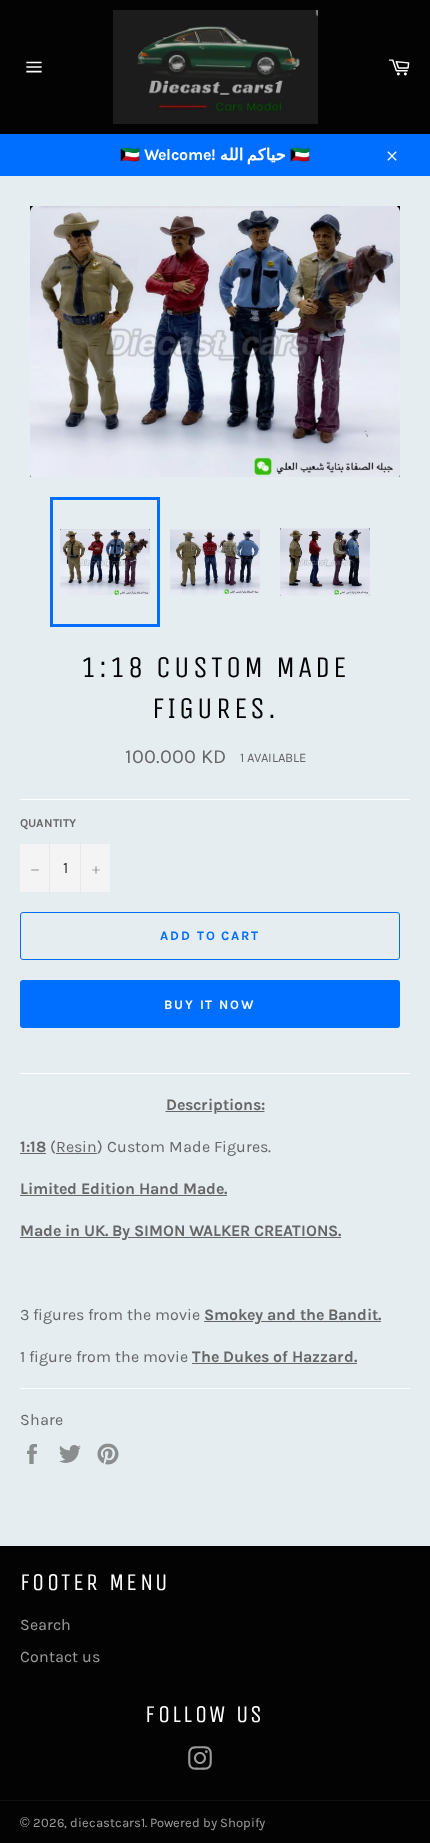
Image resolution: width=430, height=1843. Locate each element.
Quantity (48, 823)
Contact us (60, 1656)
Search (45, 1624)
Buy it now (210, 1004)
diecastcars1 (107, 1822)
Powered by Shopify (207, 1822)
